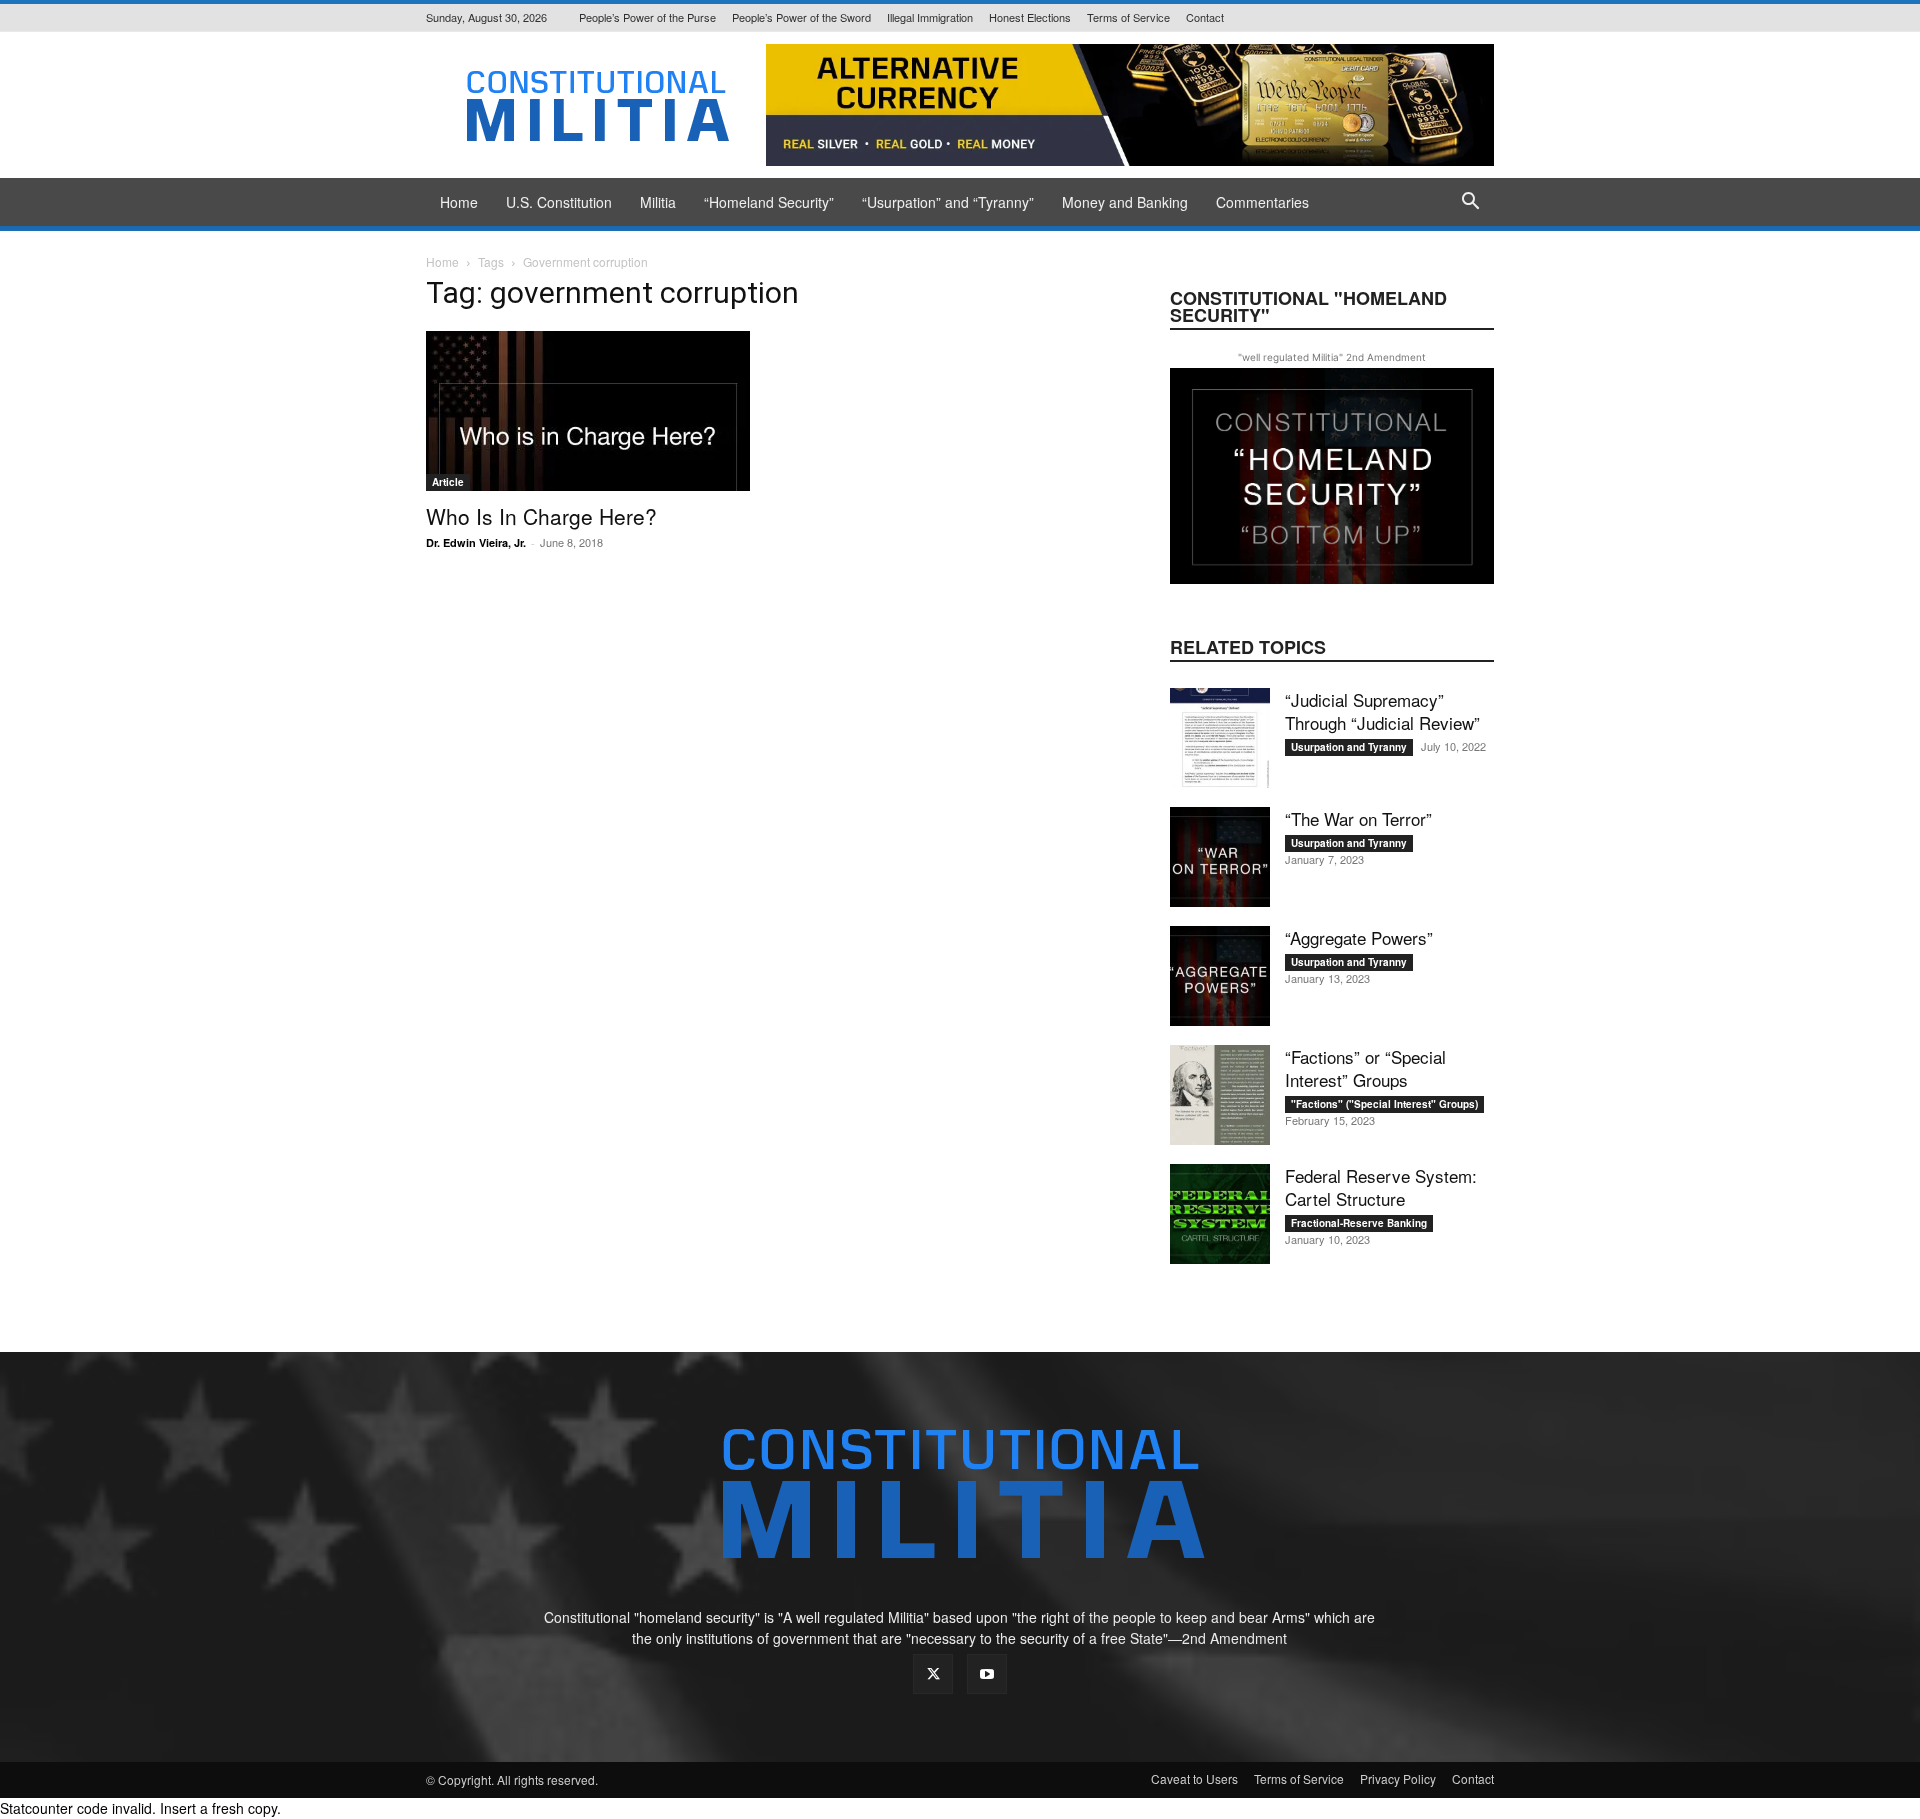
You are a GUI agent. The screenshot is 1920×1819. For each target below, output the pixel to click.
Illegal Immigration (930, 17)
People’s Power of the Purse (647, 17)
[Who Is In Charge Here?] (588, 411)
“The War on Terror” (1358, 818)
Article (448, 482)
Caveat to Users (1194, 1778)
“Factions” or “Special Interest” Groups (1365, 1068)
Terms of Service (1128, 17)
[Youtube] (987, 1674)
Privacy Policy (1398, 1778)
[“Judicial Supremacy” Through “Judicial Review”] (1220, 738)
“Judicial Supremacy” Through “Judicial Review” (1382, 711)
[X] (933, 1674)
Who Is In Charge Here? (541, 516)
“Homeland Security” (769, 202)
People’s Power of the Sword (801, 17)
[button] (1470, 203)
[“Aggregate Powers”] (1220, 976)
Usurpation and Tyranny (1349, 747)
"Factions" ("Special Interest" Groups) (1384, 1104)
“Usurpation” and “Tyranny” (948, 202)
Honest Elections (1030, 17)
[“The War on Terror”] (1220, 857)
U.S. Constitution (559, 202)
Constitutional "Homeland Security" (1308, 306)
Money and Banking (1125, 202)
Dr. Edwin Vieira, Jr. (476, 542)
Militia (658, 202)
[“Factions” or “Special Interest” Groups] (1220, 1095)
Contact (1205, 17)
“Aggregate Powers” (1359, 937)
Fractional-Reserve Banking (1359, 1223)
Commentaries (1262, 202)
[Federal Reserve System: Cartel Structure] (1220, 1214)
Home (459, 202)
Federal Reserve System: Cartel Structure (1381, 1187)
